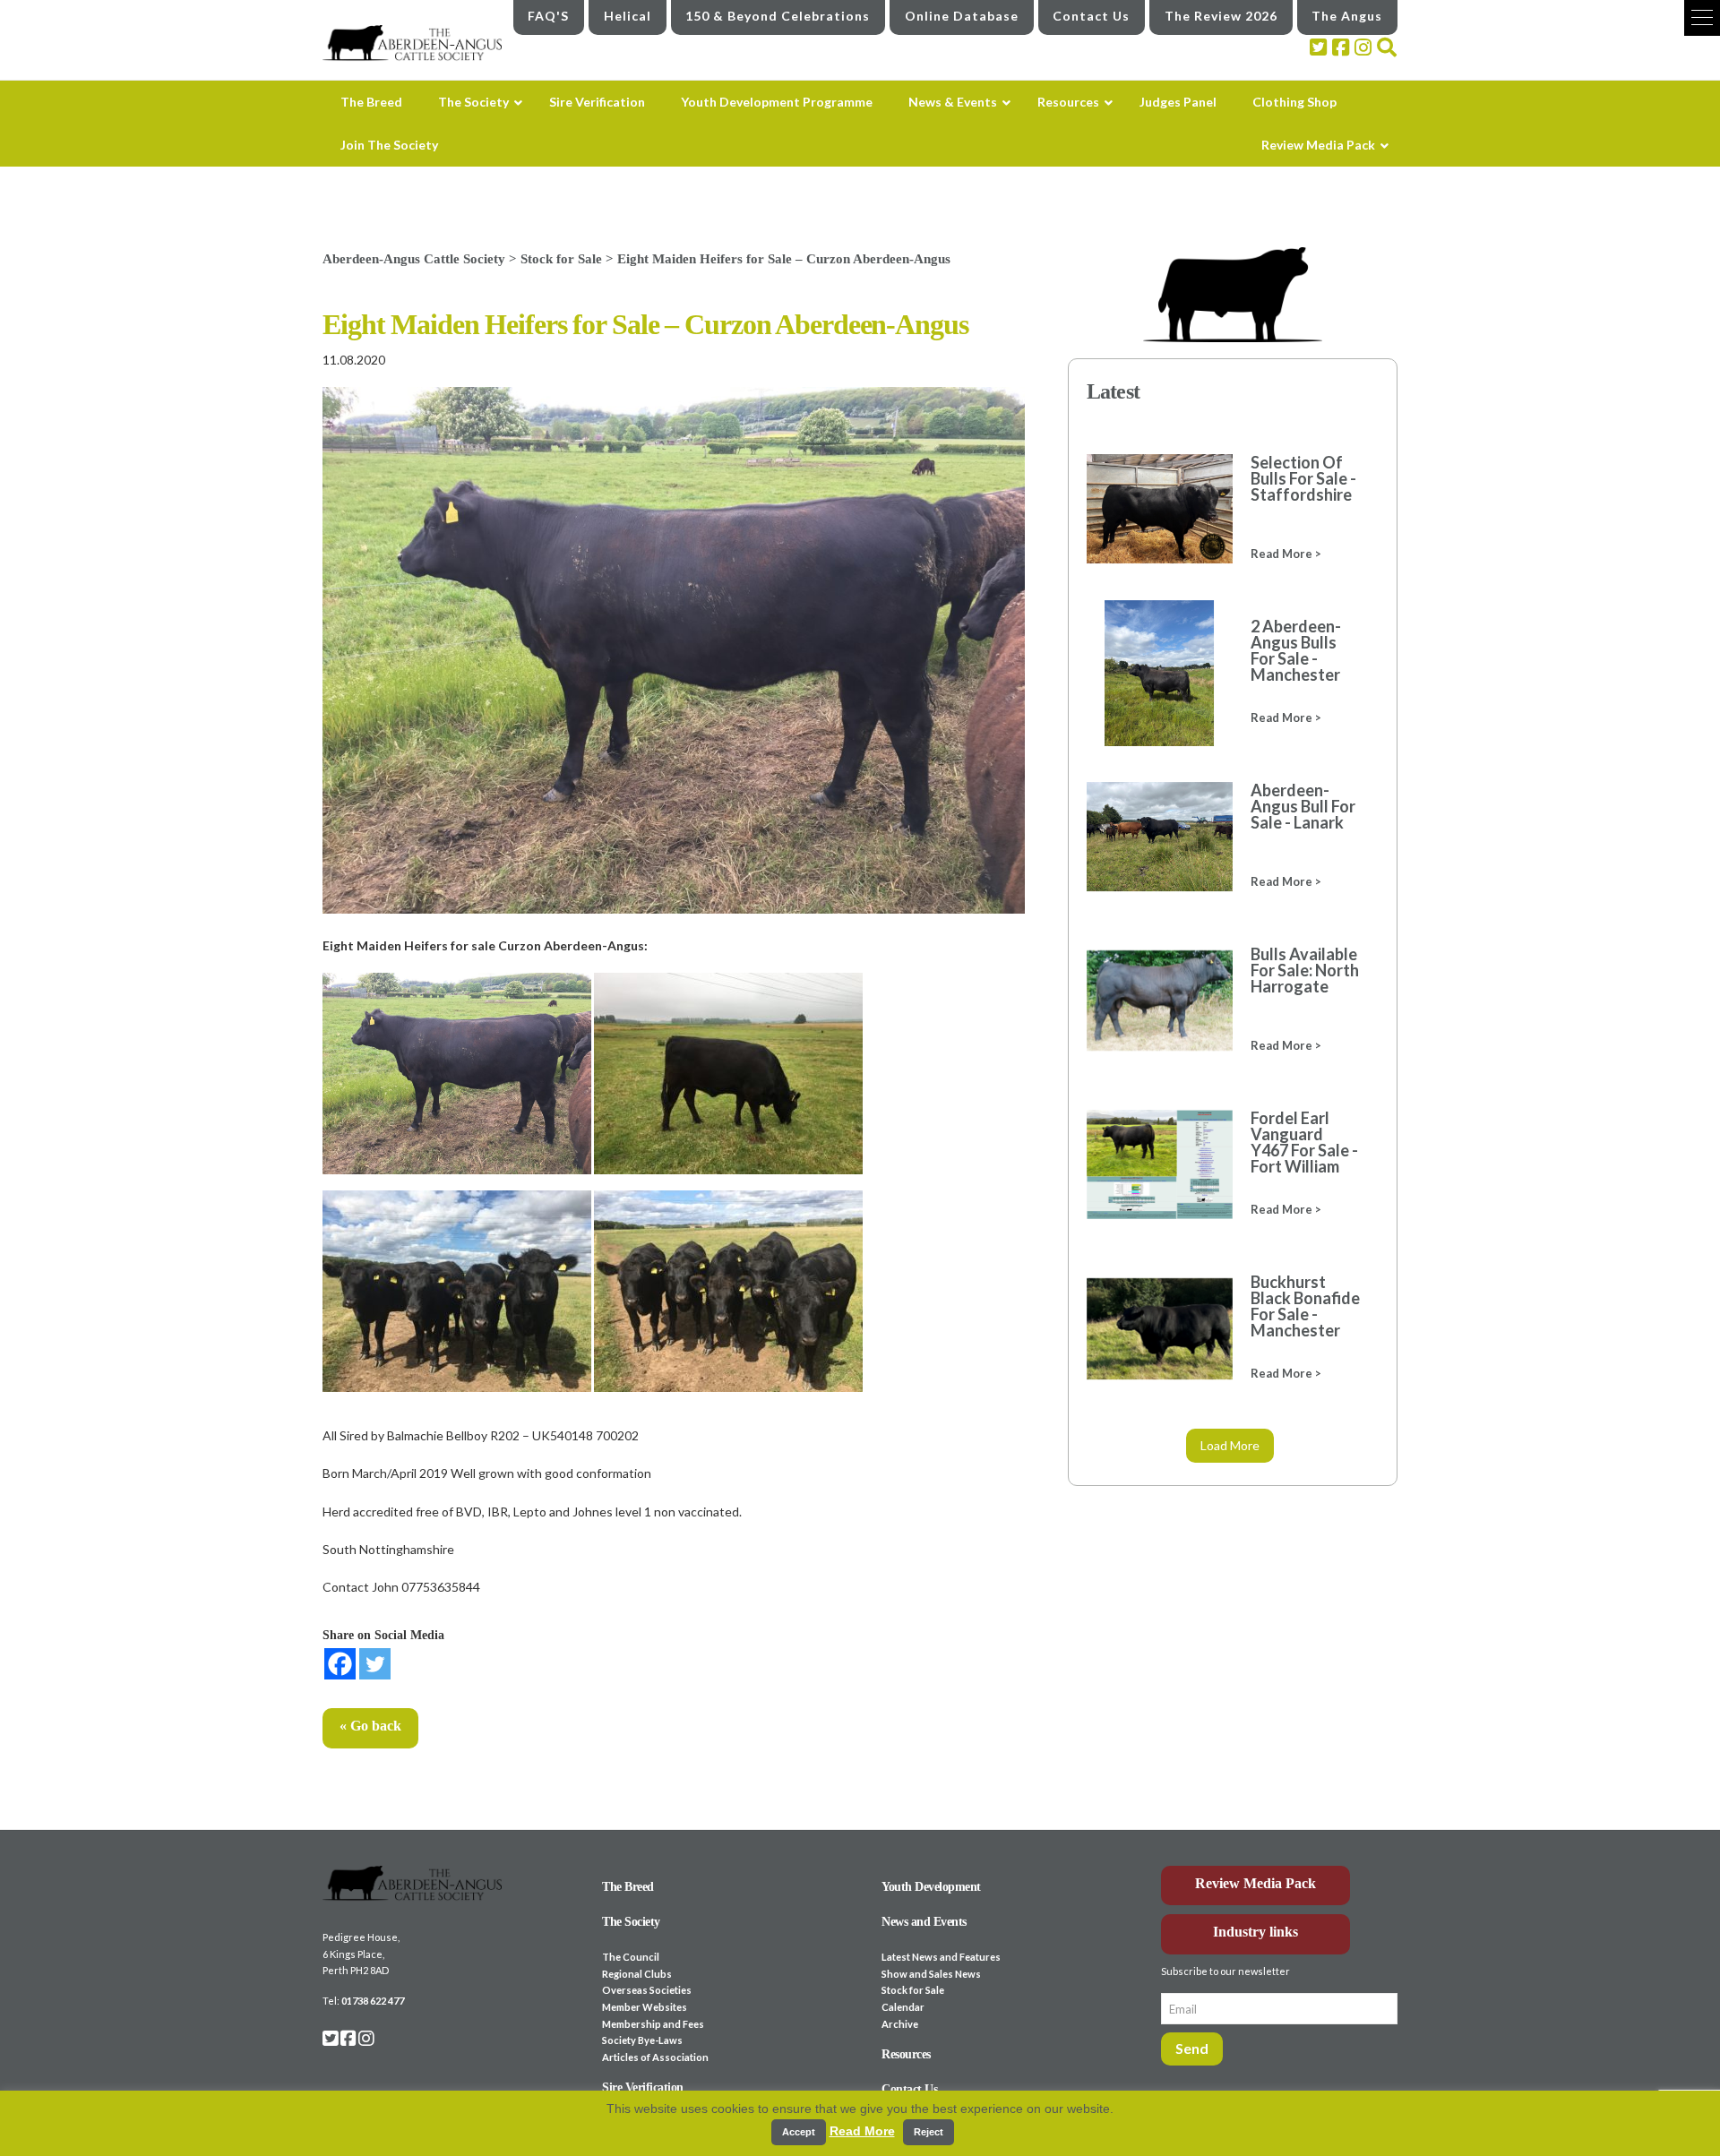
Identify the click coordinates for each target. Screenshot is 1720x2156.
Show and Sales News (931, 1974)
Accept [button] (799, 2132)
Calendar (903, 2007)
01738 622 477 (373, 2001)
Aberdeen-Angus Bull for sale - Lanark (1303, 806)
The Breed (628, 1887)
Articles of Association (655, 2057)
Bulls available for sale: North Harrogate (1305, 970)
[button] (1702, 18)
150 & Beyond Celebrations (778, 16)
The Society (631, 1922)
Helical (628, 16)
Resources (906, 2054)
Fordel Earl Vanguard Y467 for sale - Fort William (1304, 1142)
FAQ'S (548, 16)
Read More (862, 2131)
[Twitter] (375, 1664)
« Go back (370, 1726)
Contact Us (1091, 16)
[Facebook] (340, 1664)
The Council (631, 1957)
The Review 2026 (1221, 16)
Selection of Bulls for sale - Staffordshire (1303, 478)
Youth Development (931, 1887)
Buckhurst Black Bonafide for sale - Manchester (1305, 1306)
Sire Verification (643, 2087)
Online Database (962, 16)
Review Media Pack (1256, 1883)
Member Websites (645, 2007)
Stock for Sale (913, 1990)
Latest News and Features (941, 1957)
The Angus (1347, 16)
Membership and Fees (653, 2024)
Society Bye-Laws (642, 2040)
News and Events (924, 1922)
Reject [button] (929, 2132)
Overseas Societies (647, 1990)
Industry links (1256, 1932)
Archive (900, 2024)
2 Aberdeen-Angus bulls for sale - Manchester (1296, 650)
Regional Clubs (637, 1974)
